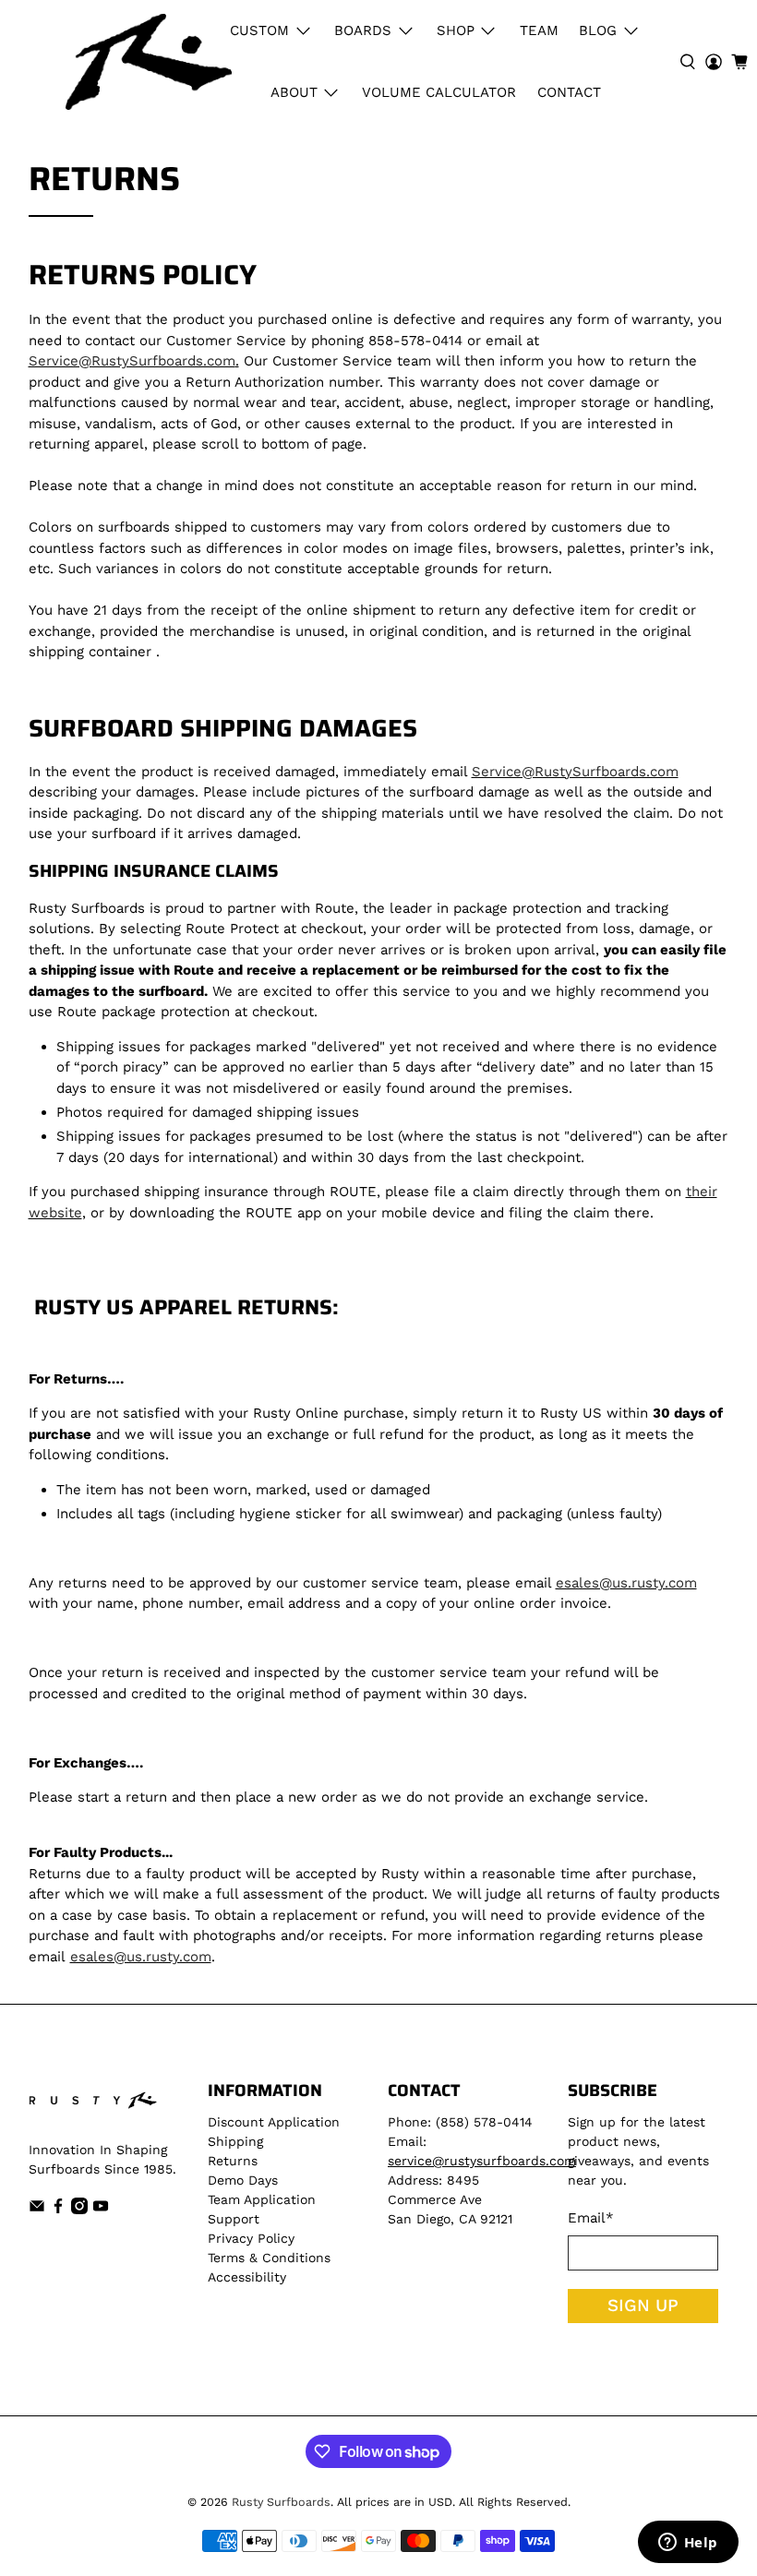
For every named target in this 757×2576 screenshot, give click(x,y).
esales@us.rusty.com (626, 1583)
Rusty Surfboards (281, 2502)
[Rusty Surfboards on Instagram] (79, 2210)
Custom (259, 30)
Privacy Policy (251, 2238)
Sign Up (643, 2306)
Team (539, 30)
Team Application (262, 2199)
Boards (363, 30)
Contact (569, 92)
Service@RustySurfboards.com (132, 361)
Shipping (235, 2141)
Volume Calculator (439, 92)
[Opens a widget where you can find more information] (688, 2544)
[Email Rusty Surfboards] (37, 2210)
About (294, 92)
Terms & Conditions (269, 2258)
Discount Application (274, 2122)
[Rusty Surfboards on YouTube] (101, 2210)
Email (591, 2218)
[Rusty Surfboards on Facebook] (58, 2210)
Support (234, 2219)
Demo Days (243, 2180)
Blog (598, 30)
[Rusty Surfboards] (149, 62)
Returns (233, 2161)
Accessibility (247, 2277)
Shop (456, 30)
